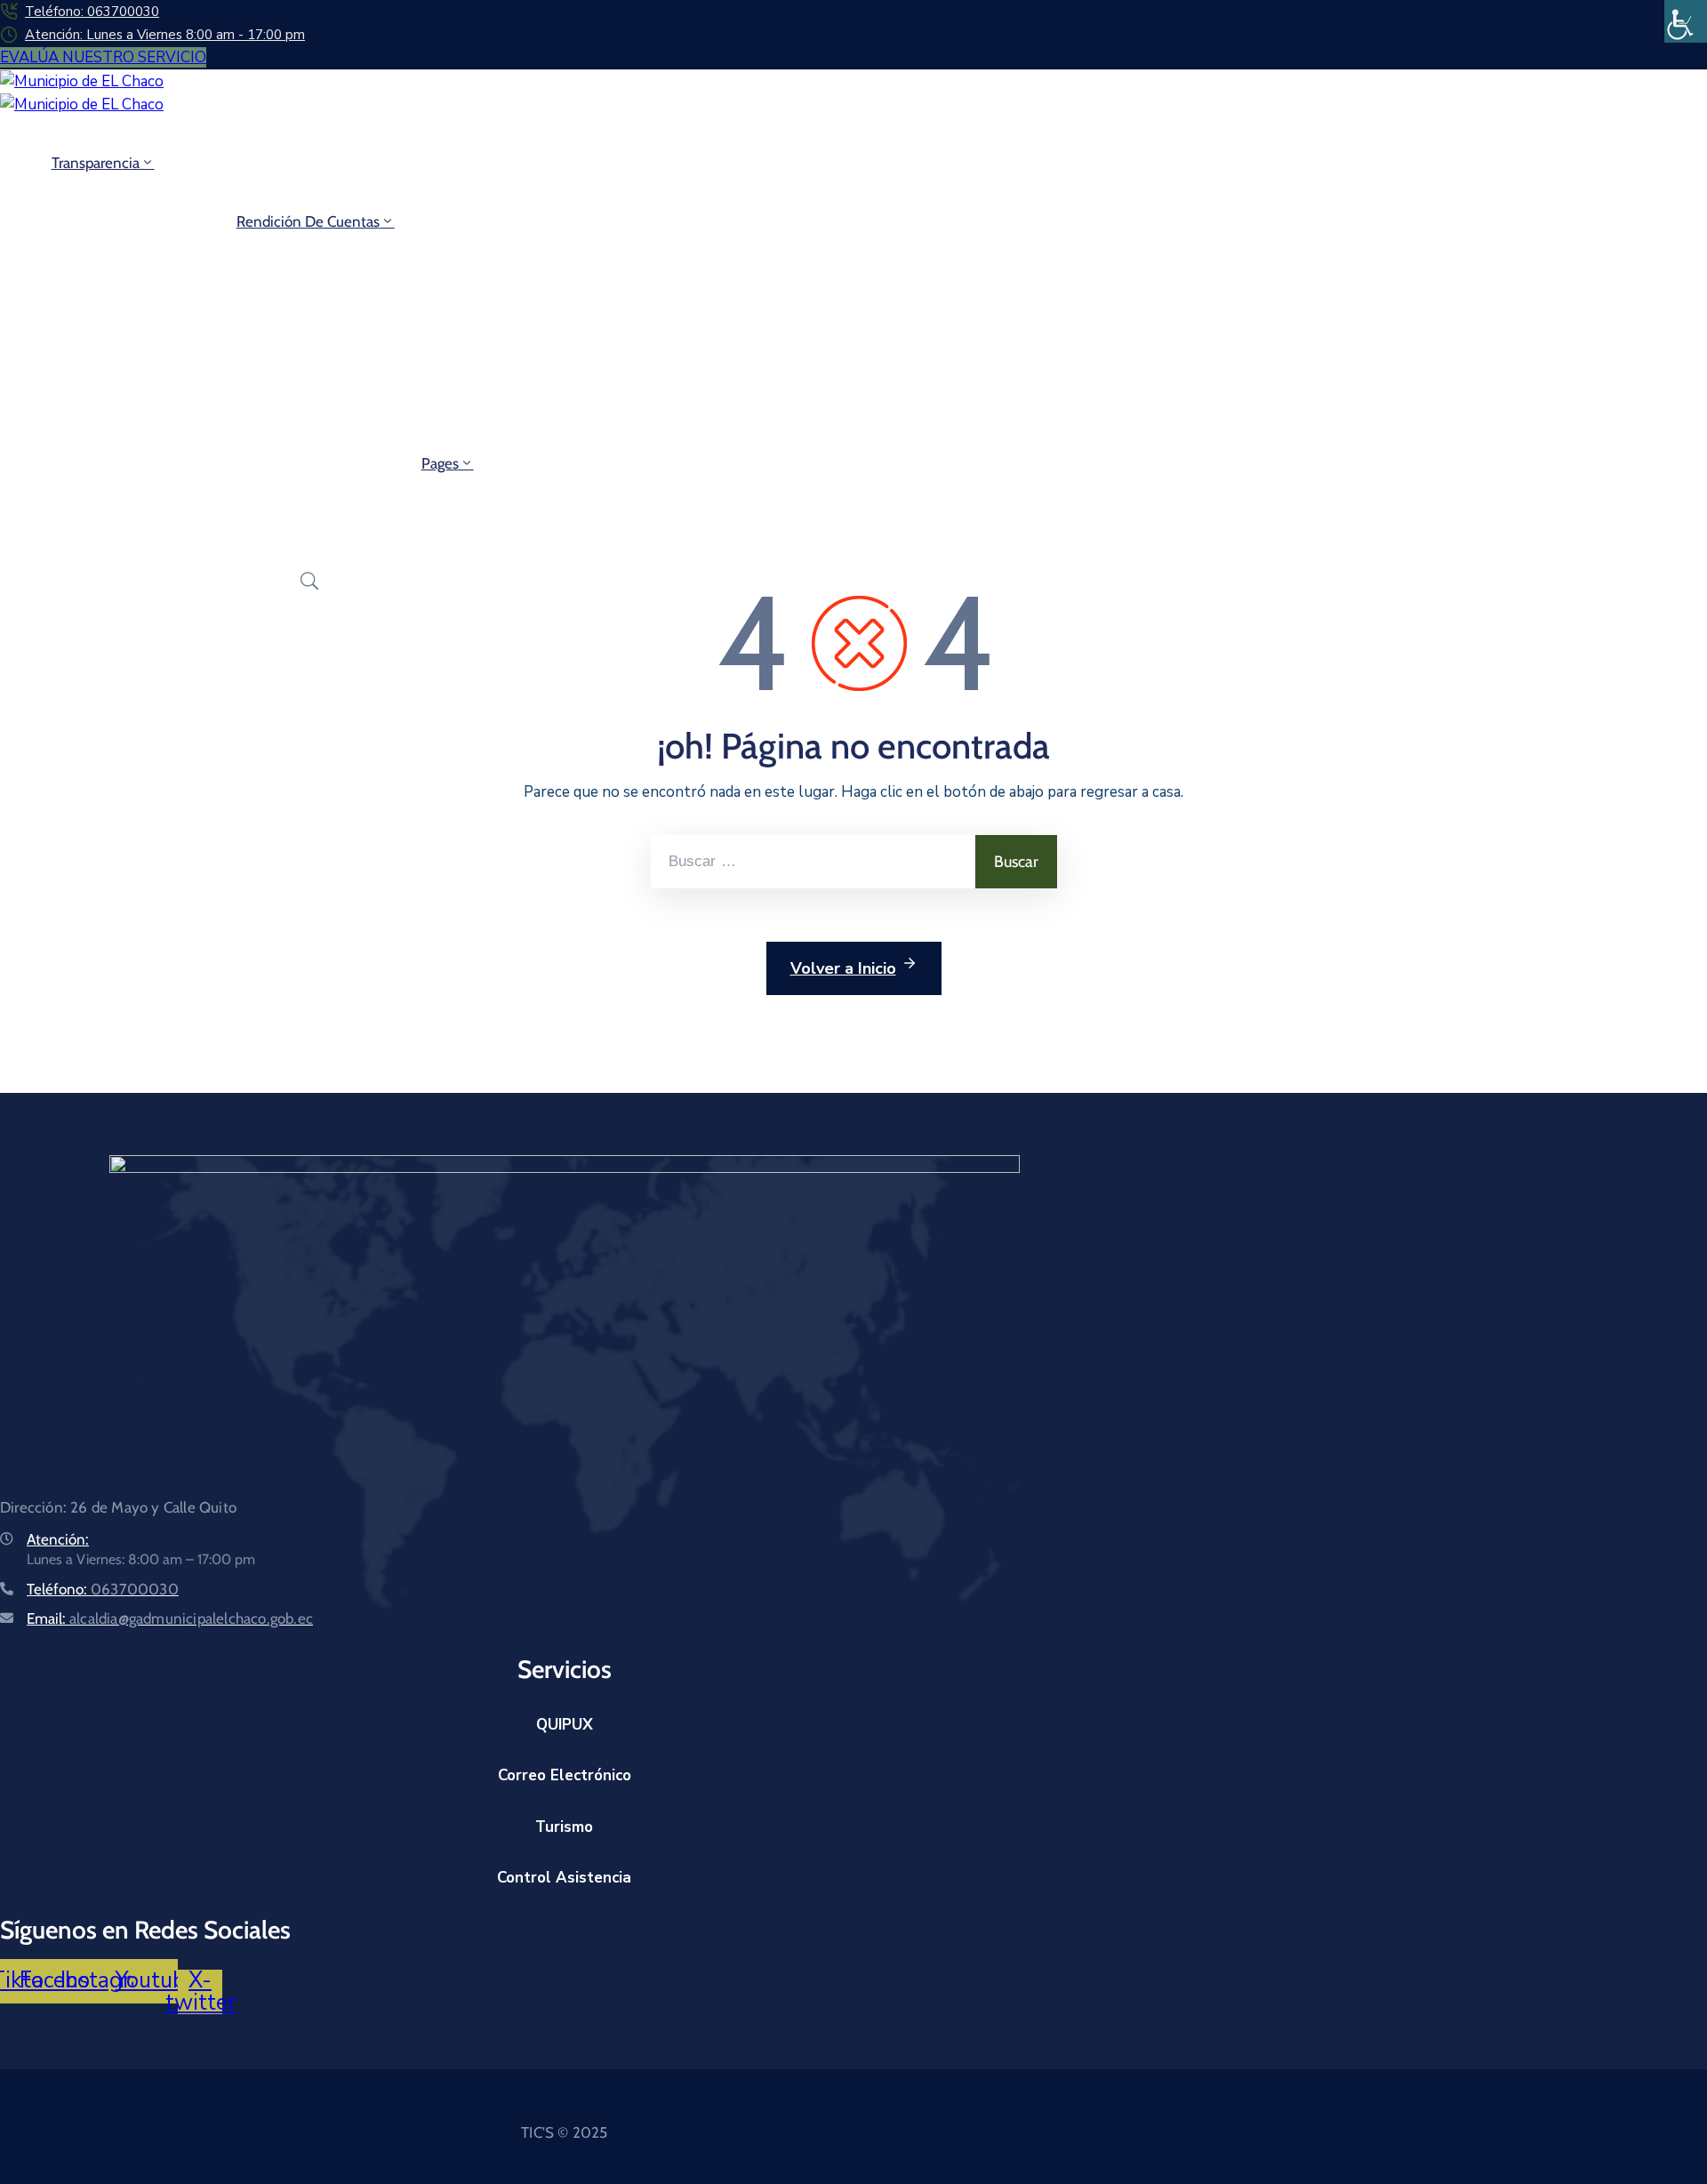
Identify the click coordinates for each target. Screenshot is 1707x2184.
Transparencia (96, 163)
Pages (440, 463)
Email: (170, 1618)
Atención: (58, 1539)
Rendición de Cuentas (308, 221)
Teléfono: (103, 1589)
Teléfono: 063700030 (92, 12)
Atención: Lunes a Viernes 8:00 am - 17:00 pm (165, 35)
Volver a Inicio (843, 968)
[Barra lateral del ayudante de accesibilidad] (1686, 21)
